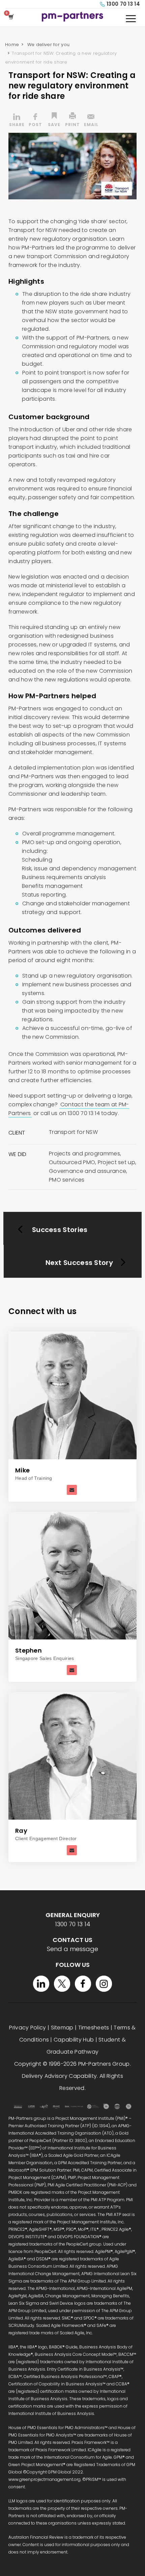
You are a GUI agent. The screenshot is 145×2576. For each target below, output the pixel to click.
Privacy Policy (27, 2028)
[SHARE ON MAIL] (91, 121)
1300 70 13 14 (123, 4)
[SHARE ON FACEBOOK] (35, 121)
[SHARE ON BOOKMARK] (54, 121)
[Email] (72, 1490)
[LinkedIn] (41, 1984)
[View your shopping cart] (12, 17)
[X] (62, 1984)
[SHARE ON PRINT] (72, 121)
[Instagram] (104, 1984)
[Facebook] (83, 1984)
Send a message (72, 1949)
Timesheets (94, 2028)
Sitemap (62, 2028)
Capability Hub (74, 2040)
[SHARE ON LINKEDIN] (17, 121)
